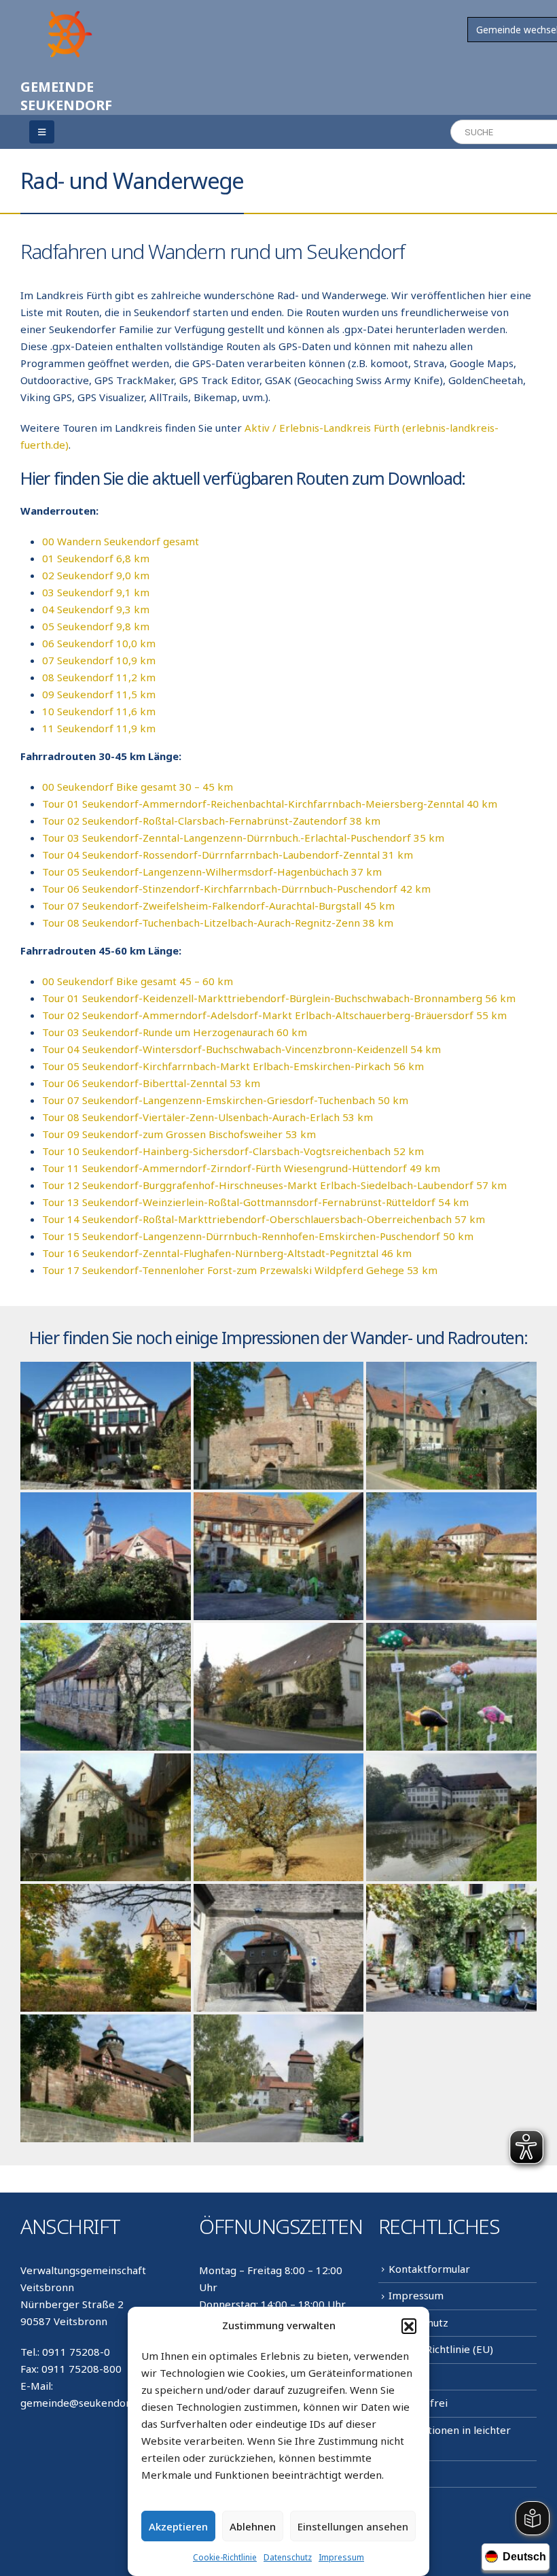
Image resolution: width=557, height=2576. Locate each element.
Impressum (341, 2557)
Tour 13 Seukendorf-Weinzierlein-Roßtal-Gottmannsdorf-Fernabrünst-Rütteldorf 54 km (255, 1202)
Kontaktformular (429, 2269)
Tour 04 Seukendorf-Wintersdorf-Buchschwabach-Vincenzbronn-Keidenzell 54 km (241, 1049)
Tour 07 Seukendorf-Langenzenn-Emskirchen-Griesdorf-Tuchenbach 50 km (225, 1100)
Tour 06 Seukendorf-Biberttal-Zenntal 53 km (151, 1083)
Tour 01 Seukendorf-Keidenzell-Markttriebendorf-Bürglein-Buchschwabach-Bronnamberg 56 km (279, 998)
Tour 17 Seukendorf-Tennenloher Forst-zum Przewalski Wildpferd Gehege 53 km (240, 1270)
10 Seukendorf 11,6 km (99, 711)
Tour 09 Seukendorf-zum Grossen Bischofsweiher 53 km (179, 1134)
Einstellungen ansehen (353, 2526)
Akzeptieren (178, 2526)
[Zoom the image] (68, 15)
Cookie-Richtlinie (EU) (441, 2349)
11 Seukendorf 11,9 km (99, 728)
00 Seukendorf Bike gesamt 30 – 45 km (138, 787)
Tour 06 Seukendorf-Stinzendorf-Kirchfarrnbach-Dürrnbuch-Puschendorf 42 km (236, 889)
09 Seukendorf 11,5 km (99, 694)
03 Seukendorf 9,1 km (96, 592)
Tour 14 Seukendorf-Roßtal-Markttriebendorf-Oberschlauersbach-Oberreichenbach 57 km (264, 1219)
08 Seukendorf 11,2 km (99, 677)
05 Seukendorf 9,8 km (96, 626)
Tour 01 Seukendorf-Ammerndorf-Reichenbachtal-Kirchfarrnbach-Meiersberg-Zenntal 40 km (270, 804)
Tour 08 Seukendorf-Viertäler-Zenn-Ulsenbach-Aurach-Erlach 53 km (208, 1117)
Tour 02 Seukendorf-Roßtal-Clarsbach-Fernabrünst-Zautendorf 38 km (211, 821)
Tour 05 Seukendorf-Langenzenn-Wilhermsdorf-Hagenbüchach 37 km (212, 872)
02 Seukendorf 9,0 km (96, 575)
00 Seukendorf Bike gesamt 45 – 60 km (138, 981)
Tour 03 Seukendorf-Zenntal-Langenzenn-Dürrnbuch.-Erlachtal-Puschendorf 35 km (243, 838)
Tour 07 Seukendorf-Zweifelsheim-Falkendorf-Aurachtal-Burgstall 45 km (218, 906)
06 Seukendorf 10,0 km (99, 643)
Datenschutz (288, 2557)
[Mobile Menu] (42, 132)
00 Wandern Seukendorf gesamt (121, 541)
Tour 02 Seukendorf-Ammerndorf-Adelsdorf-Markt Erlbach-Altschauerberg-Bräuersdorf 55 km (274, 1015)
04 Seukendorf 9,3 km (96, 609)
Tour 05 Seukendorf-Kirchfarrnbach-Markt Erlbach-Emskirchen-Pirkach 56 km (233, 1066)
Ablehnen (253, 2526)
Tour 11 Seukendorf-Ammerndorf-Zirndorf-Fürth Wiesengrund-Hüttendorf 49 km (241, 1168)
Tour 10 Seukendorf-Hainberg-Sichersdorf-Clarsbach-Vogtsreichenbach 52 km (233, 1151)
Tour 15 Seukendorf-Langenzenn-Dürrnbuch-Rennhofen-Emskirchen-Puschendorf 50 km (258, 1236)
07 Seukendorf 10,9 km (99, 660)
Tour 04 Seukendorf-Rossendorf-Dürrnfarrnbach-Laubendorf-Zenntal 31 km (228, 855)
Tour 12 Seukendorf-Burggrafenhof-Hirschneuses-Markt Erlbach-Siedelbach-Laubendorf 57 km (274, 1185)
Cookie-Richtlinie (225, 2557)
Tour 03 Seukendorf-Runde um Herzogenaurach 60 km (175, 1032)
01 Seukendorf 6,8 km (96, 558)
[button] (409, 2326)
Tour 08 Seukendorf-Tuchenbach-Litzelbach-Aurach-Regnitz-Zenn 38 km (218, 923)
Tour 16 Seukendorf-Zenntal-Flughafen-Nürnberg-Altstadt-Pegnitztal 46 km (227, 1253)
